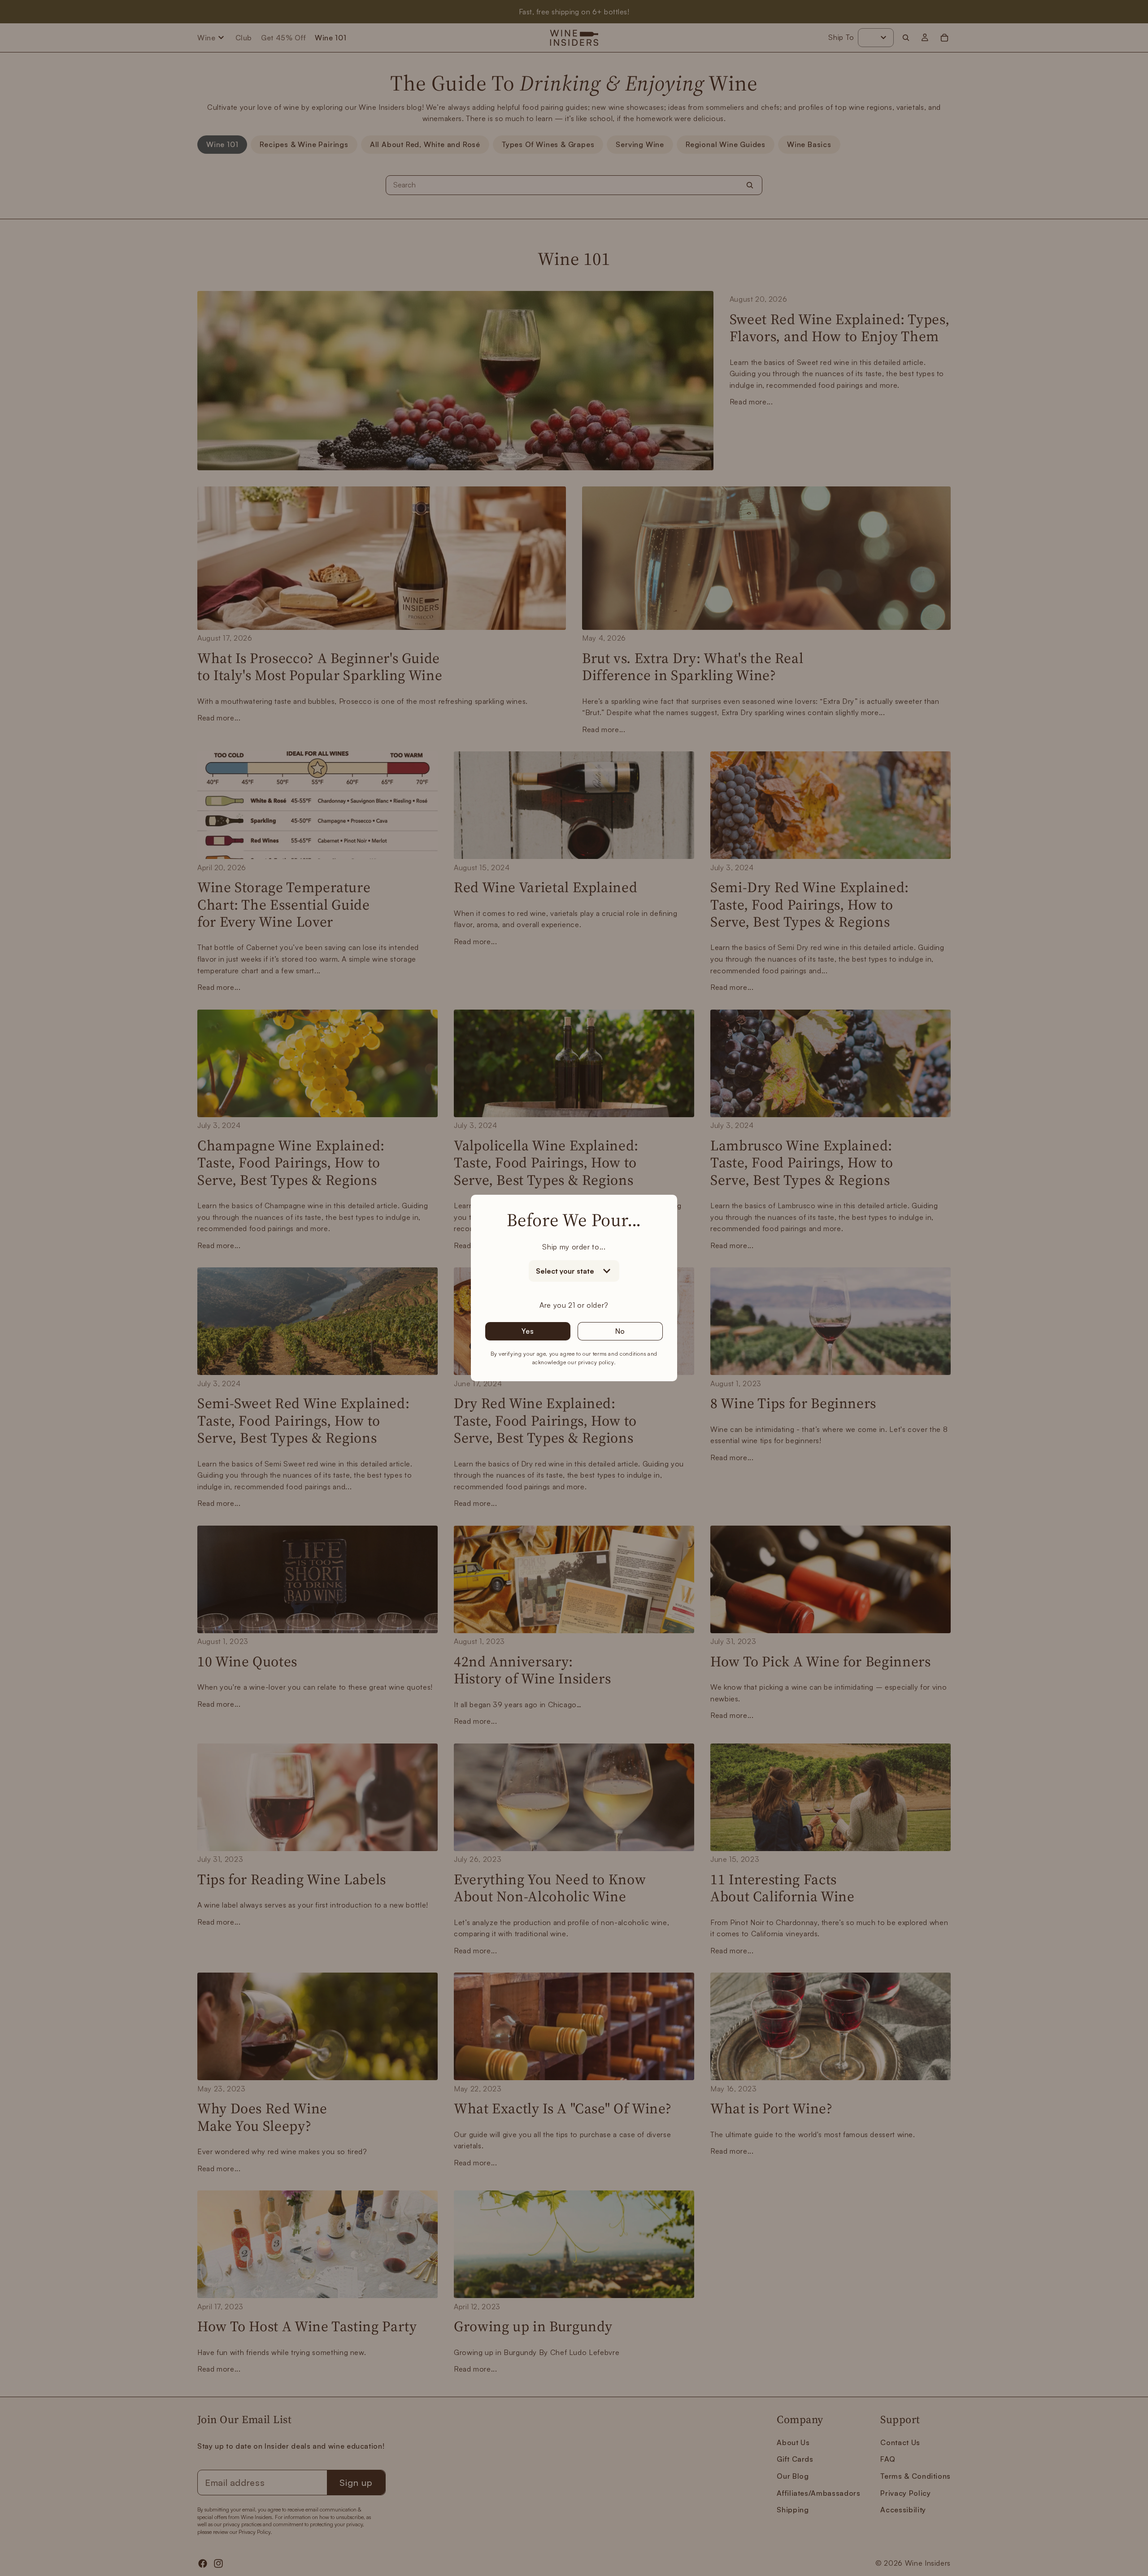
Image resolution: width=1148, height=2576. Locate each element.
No (620, 1331)
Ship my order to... (574, 1247)
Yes (528, 1331)
